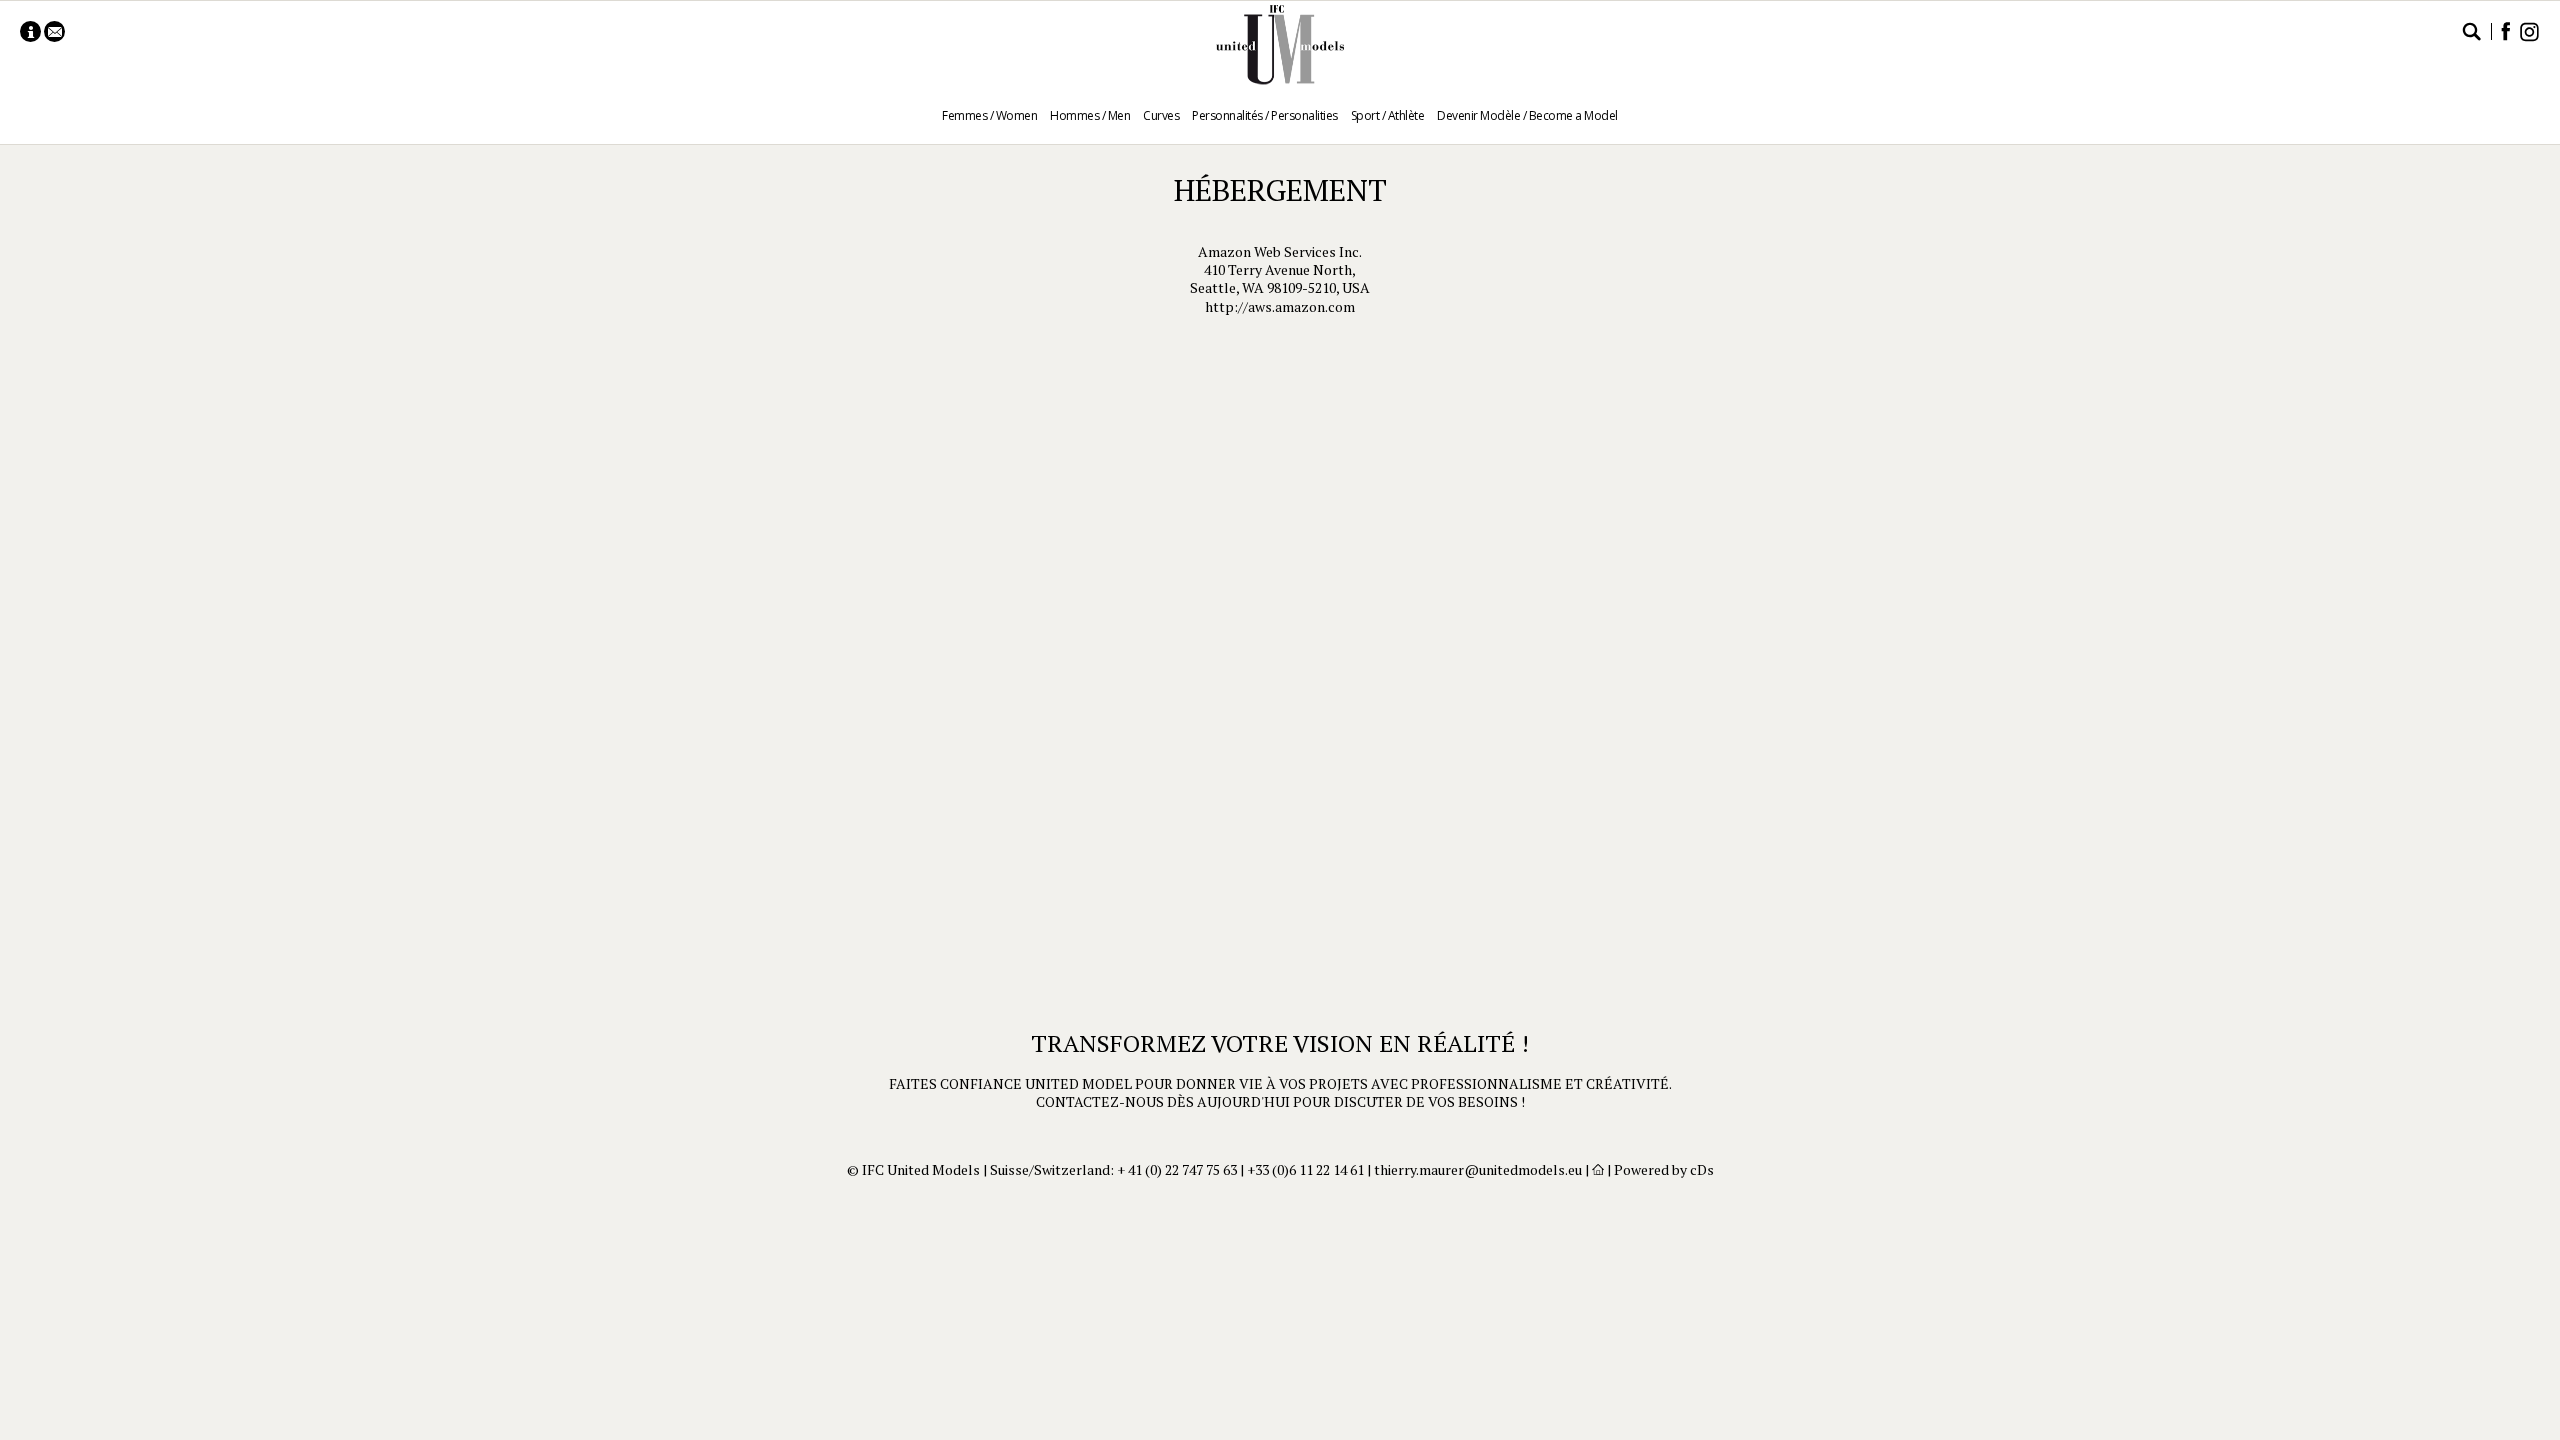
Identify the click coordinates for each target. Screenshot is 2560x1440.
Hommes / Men (1090, 115)
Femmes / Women (989, 115)
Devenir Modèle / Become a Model (1527, 115)
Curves (1161, 115)
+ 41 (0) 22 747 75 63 (1177, 1169)
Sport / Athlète (1388, 115)
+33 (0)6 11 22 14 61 (1305, 1169)
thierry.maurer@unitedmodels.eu (1478, 1169)
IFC (1280, 45)
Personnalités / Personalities (1265, 115)
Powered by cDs (1664, 1169)
